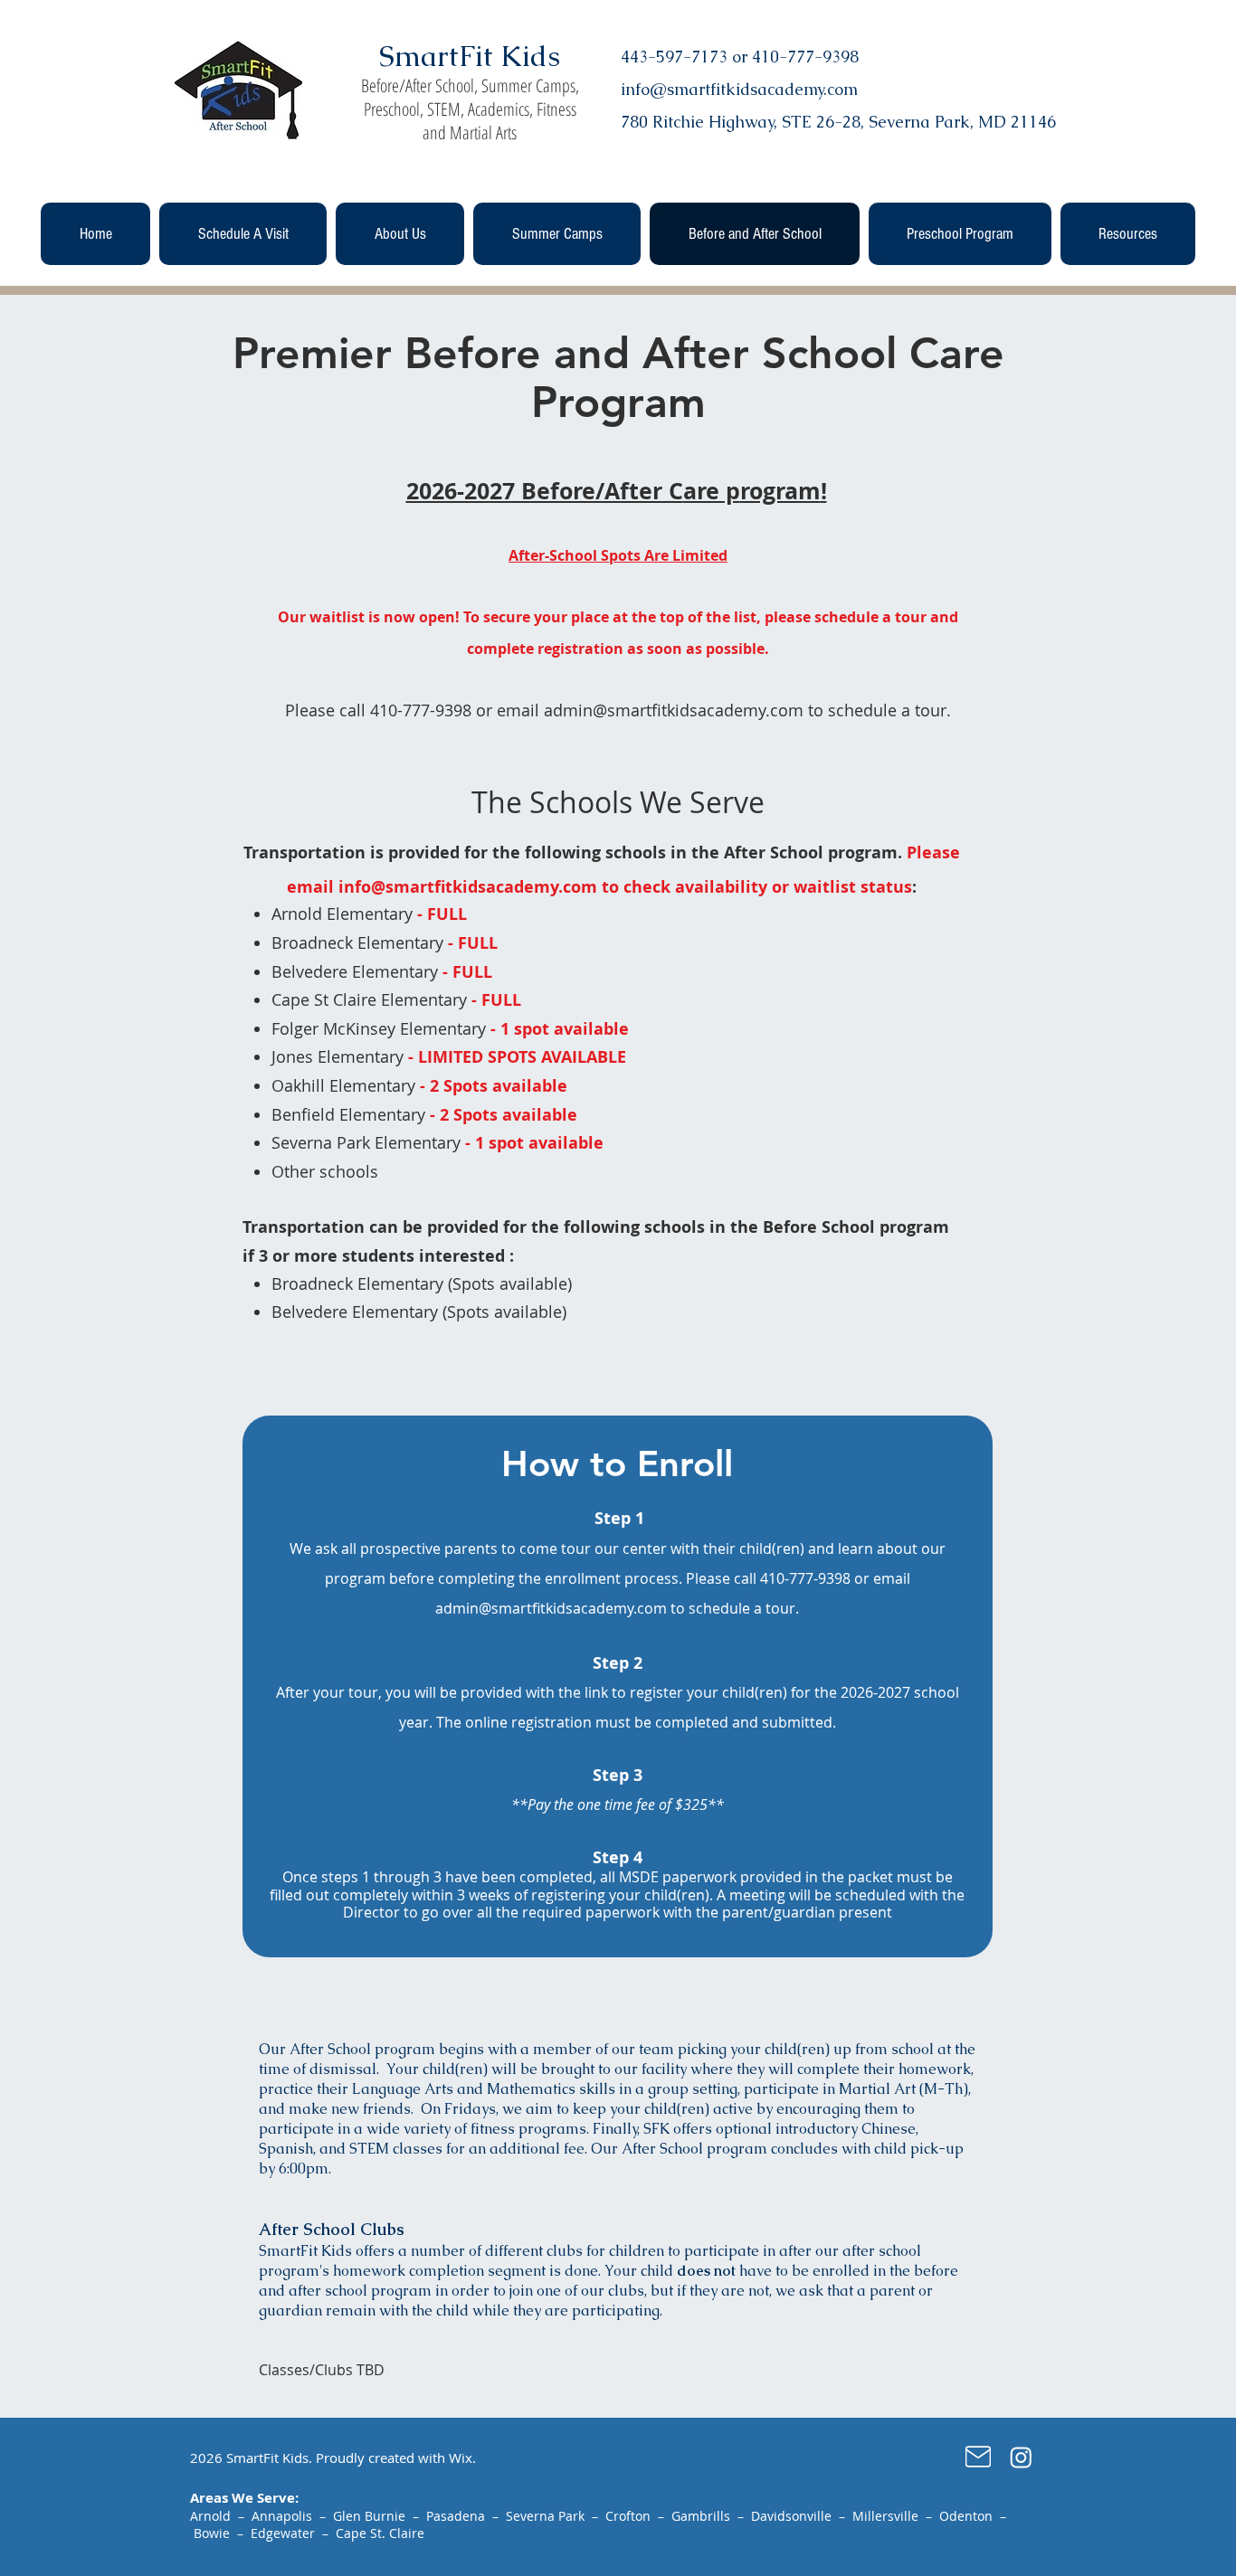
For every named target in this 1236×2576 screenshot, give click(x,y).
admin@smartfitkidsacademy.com (674, 710)
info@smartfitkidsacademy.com (468, 887)
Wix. (462, 2458)
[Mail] (978, 2457)
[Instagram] (1021, 2457)
